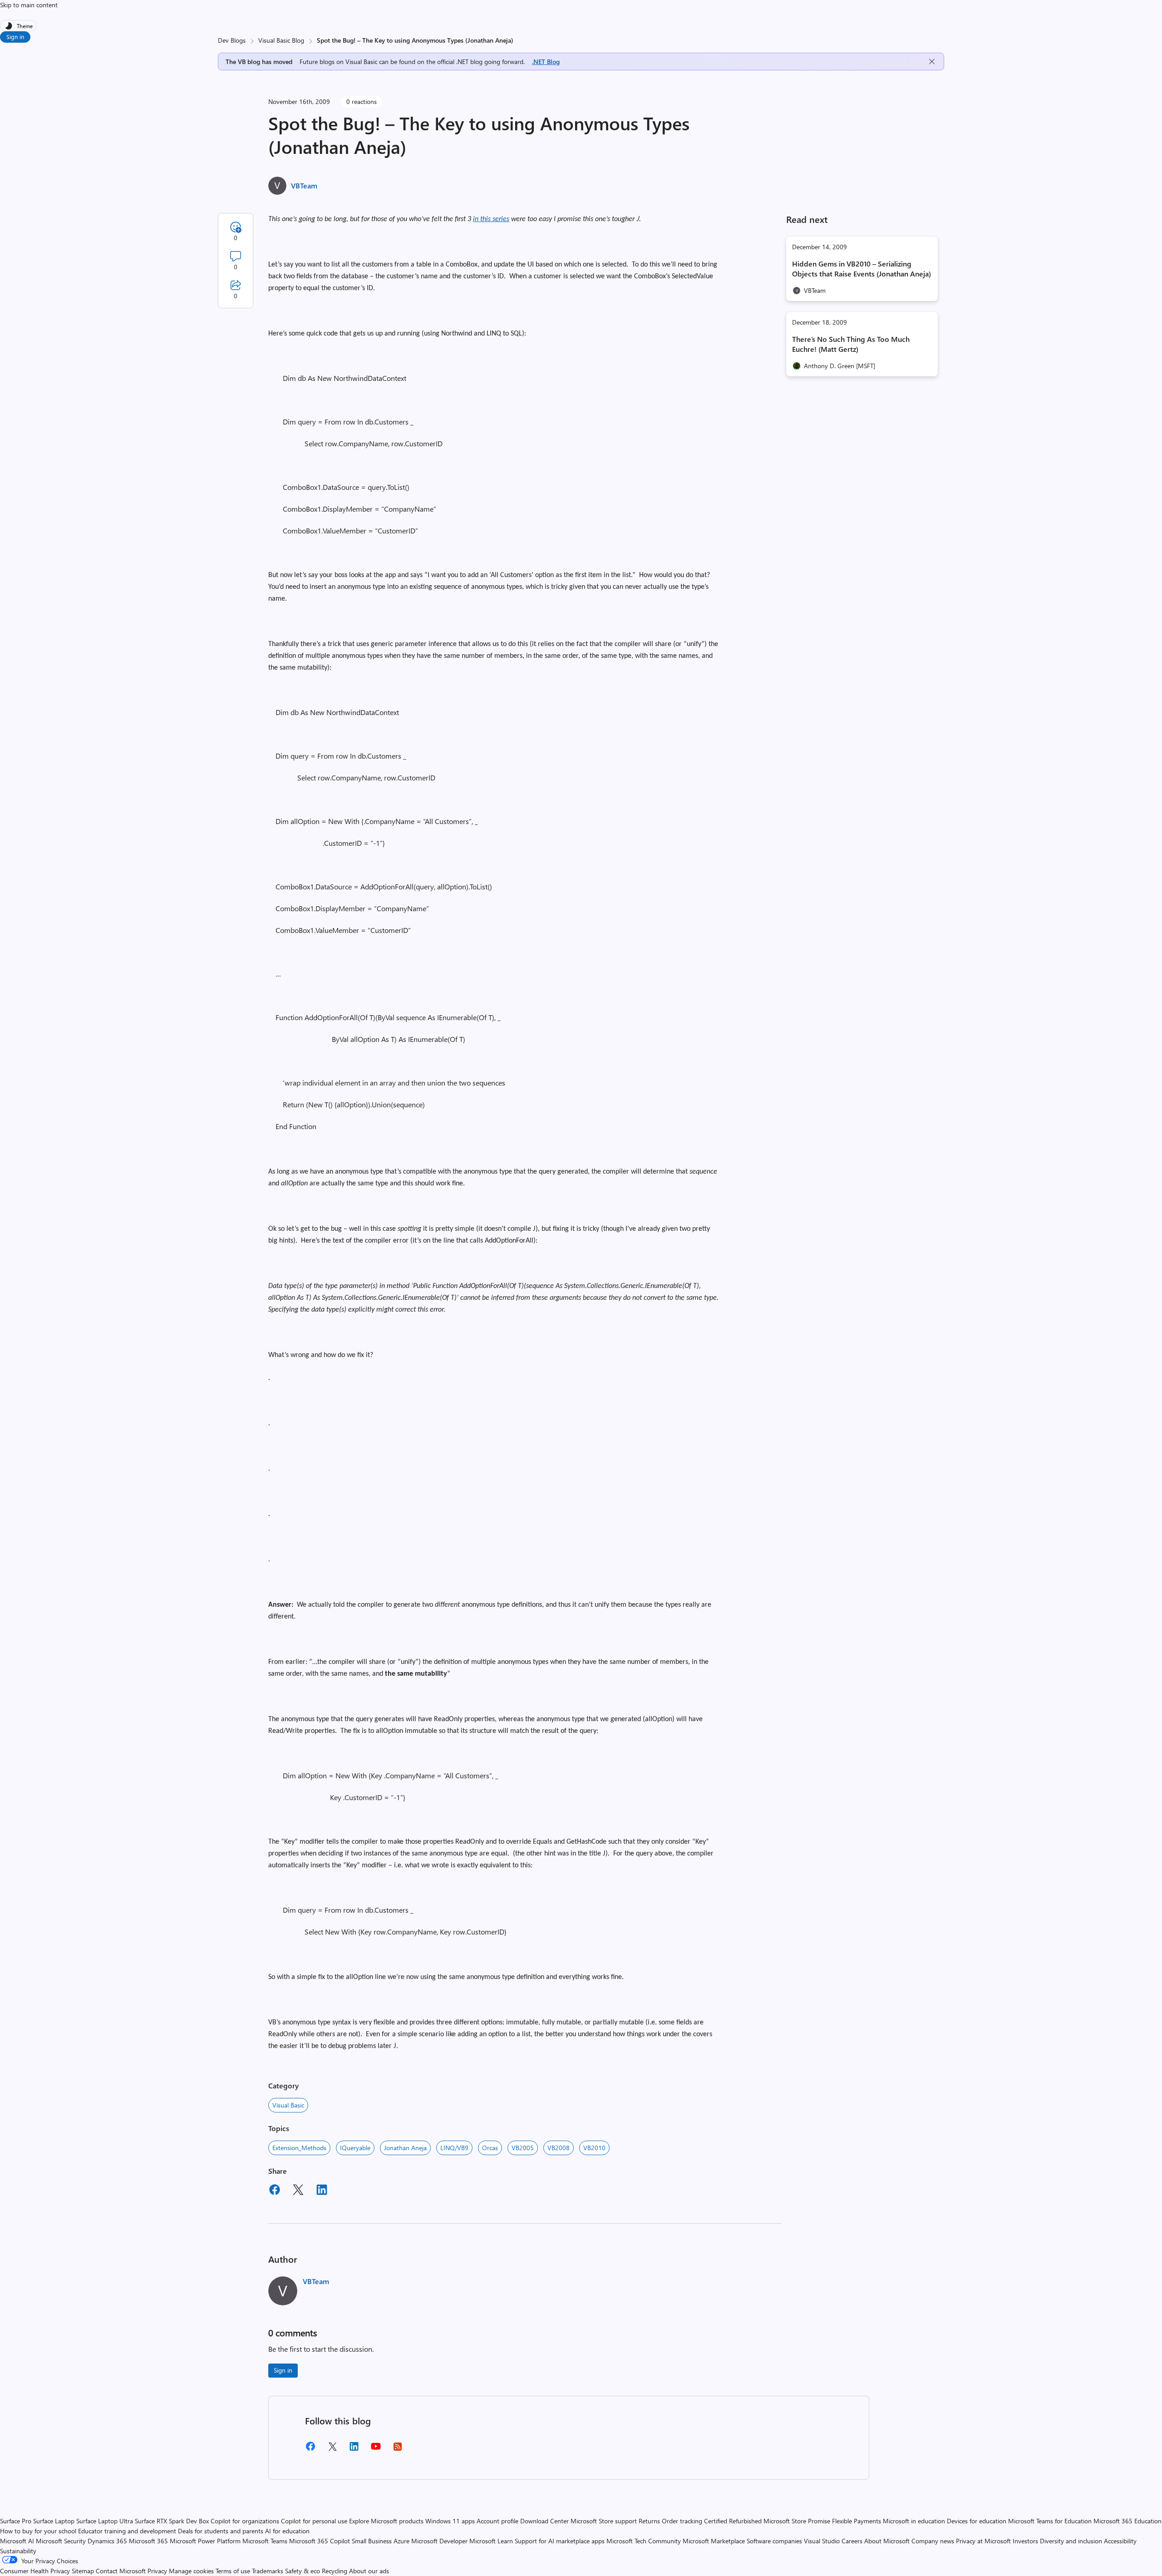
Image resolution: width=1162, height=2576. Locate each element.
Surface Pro (16, 2521)
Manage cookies (191, 2571)
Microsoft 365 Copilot (320, 2541)
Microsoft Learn (491, 2541)
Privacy (158, 2571)
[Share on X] (298, 2191)
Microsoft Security (61, 2541)
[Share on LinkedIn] (322, 2191)
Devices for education (977, 2521)
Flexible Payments (857, 2521)
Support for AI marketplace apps (560, 2541)
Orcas (490, 2148)
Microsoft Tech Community (644, 2541)
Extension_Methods (299, 2148)
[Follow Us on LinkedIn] (354, 2450)
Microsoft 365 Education (1128, 2521)
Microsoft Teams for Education (1050, 2521)
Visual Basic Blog (281, 40)
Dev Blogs (232, 40)
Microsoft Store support (604, 2521)
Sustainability (18, 2551)
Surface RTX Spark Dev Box (172, 2521)
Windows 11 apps (450, 2521)
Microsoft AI (17, 2541)
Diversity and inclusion (1071, 2541)
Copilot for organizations (245, 2521)
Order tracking (682, 2521)
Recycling (335, 2571)
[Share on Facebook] (275, 2191)
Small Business (372, 2541)
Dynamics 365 (107, 2541)
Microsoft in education (914, 2521)
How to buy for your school (38, 2531)
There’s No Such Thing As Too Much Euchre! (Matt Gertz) (851, 344)
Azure (401, 2541)
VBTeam (304, 185)
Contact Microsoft (121, 2571)
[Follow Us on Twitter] (332, 2450)
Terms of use (233, 2571)
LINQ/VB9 (454, 2148)
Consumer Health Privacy (35, 2571)
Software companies (774, 2541)
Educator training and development (127, 2531)
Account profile (497, 2521)
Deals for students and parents (221, 2531)
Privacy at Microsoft (983, 2541)
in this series (491, 219)
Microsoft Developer (439, 2541)
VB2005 (523, 2148)
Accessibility (1120, 2541)
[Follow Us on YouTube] (376, 2450)
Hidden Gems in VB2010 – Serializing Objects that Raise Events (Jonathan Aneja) (862, 269)
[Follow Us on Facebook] (310, 2450)
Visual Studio (822, 2541)
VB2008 (559, 2148)
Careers (852, 2541)
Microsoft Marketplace (714, 2541)
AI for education (287, 2531)
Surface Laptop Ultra (105, 2521)
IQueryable (355, 2148)
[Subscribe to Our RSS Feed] (398, 2450)
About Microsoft (887, 2541)
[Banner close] (932, 62)
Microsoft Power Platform (205, 2541)
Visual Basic (288, 2105)
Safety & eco (303, 2571)
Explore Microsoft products (386, 2521)
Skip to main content (29, 5)
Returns (649, 2521)
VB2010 (594, 2148)
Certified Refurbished (733, 2521)
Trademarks (268, 2571)
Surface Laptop (54, 2521)
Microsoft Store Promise (797, 2521)
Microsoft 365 (148, 2541)
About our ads (369, 2571)
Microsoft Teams (265, 2541)
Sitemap (83, 2571)
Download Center (544, 2521)
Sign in (15, 37)
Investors (1025, 2541)
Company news (933, 2541)
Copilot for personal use (314, 2521)
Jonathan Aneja (405, 2148)
